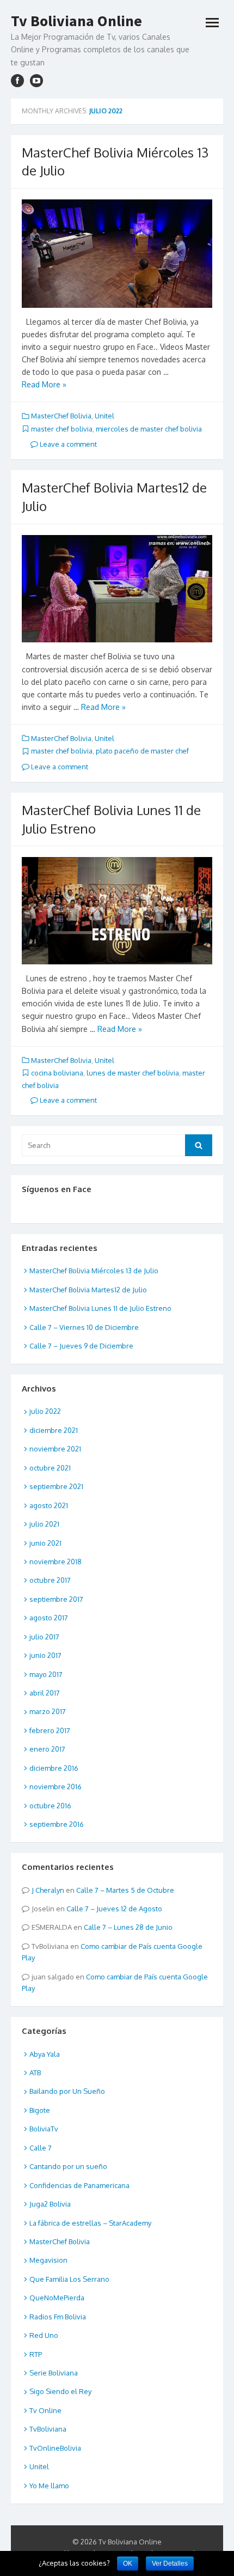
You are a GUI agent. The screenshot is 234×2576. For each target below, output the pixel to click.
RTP (36, 2354)
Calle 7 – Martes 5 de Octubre (125, 1890)
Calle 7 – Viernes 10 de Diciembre (84, 1327)
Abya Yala (45, 2054)
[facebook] (17, 81)
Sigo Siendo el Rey (60, 2391)
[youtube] (36, 81)
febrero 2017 (50, 1730)
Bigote (40, 2110)
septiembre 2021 (56, 1486)
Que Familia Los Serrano (69, 2279)
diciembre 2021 (54, 1430)
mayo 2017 (46, 1674)
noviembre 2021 (55, 1449)
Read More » (44, 384)
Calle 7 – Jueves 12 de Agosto (114, 1909)
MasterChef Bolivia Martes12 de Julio (88, 1290)
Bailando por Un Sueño (67, 2091)
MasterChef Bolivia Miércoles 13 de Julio (94, 1271)
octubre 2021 (50, 1468)
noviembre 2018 (56, 1562)
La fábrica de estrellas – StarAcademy (90, 2223)
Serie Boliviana (54, 2373)
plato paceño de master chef (142, 751)
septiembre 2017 (56, 1599)
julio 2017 (44, 1637)
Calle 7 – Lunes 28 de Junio (128, 1927)
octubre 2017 (50, 1580)
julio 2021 (44, 1524)
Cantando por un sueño (68, 2166)
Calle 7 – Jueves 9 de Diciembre (81, 1346)
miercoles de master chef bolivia (149, 429)
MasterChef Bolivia (61, 416)
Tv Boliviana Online (76, 21)
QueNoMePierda (57, 2298)
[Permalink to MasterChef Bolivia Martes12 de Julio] (117, 589)
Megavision (48, 2260)
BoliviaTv (44, 2129)
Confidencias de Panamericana (79, 2185)
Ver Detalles (170, 2563)
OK (128, 2563)
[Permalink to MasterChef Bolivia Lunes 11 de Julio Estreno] (117, 911)
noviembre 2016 (56, 1787)
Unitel (104, 416)
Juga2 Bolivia (50, 2204)
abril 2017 (45, 1693)
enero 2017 (47, 1749)
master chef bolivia (62, 429)
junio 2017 (45, 1655)
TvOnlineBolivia (55, 2448)
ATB (35, 2073)
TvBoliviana (48, 2429)
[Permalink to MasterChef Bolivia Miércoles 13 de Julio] (117, 254)
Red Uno (44, 2335)
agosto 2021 (49, 1505)
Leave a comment (67, 444)
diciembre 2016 (54, 1768)
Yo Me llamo (49, 2486)
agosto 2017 (49, 1618)
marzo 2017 (48, 1711)
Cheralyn (50, 1890)
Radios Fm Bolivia (58, 2317)
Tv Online (45, 2410)
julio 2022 (45, 1411)
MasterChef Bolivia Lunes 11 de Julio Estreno (100, 1308)
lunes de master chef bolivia (133, 1073)
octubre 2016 (50, 1806)
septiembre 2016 (57, 1824)
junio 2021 (45, 1543)
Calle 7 (41, 2148)
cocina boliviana (57, 1073)
